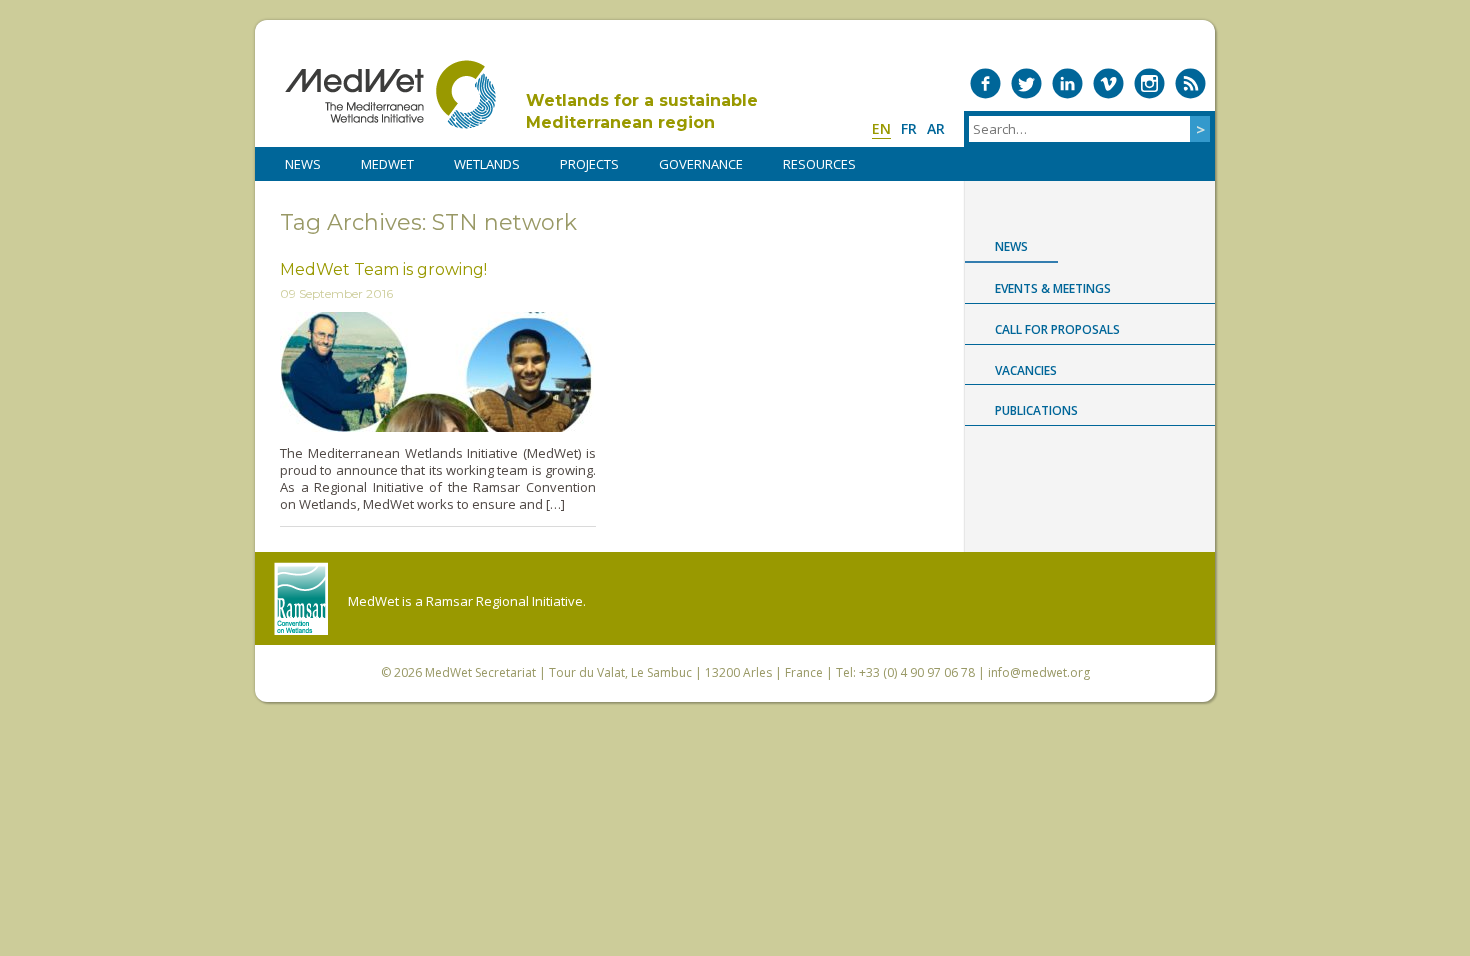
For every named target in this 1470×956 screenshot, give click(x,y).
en (881, 128)
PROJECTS (589, 164)
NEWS (303, 164)
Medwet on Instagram (1149, 83)
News (1011, 246)
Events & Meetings (1053, 288)
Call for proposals (1057, 329)
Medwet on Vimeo (1108, 83)
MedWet (390, 94)
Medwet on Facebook (985, 83)
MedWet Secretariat (480, 672)
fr (909, 128)
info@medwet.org (1039, 672)
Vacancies (1026, 370)
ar (936, 128)
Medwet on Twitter (1026, 83)
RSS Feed (1190, 83)
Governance (701, 164)
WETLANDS (487, 164)
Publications (1036, 410)
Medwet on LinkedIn (1067, 83)
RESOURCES (819, 164)
